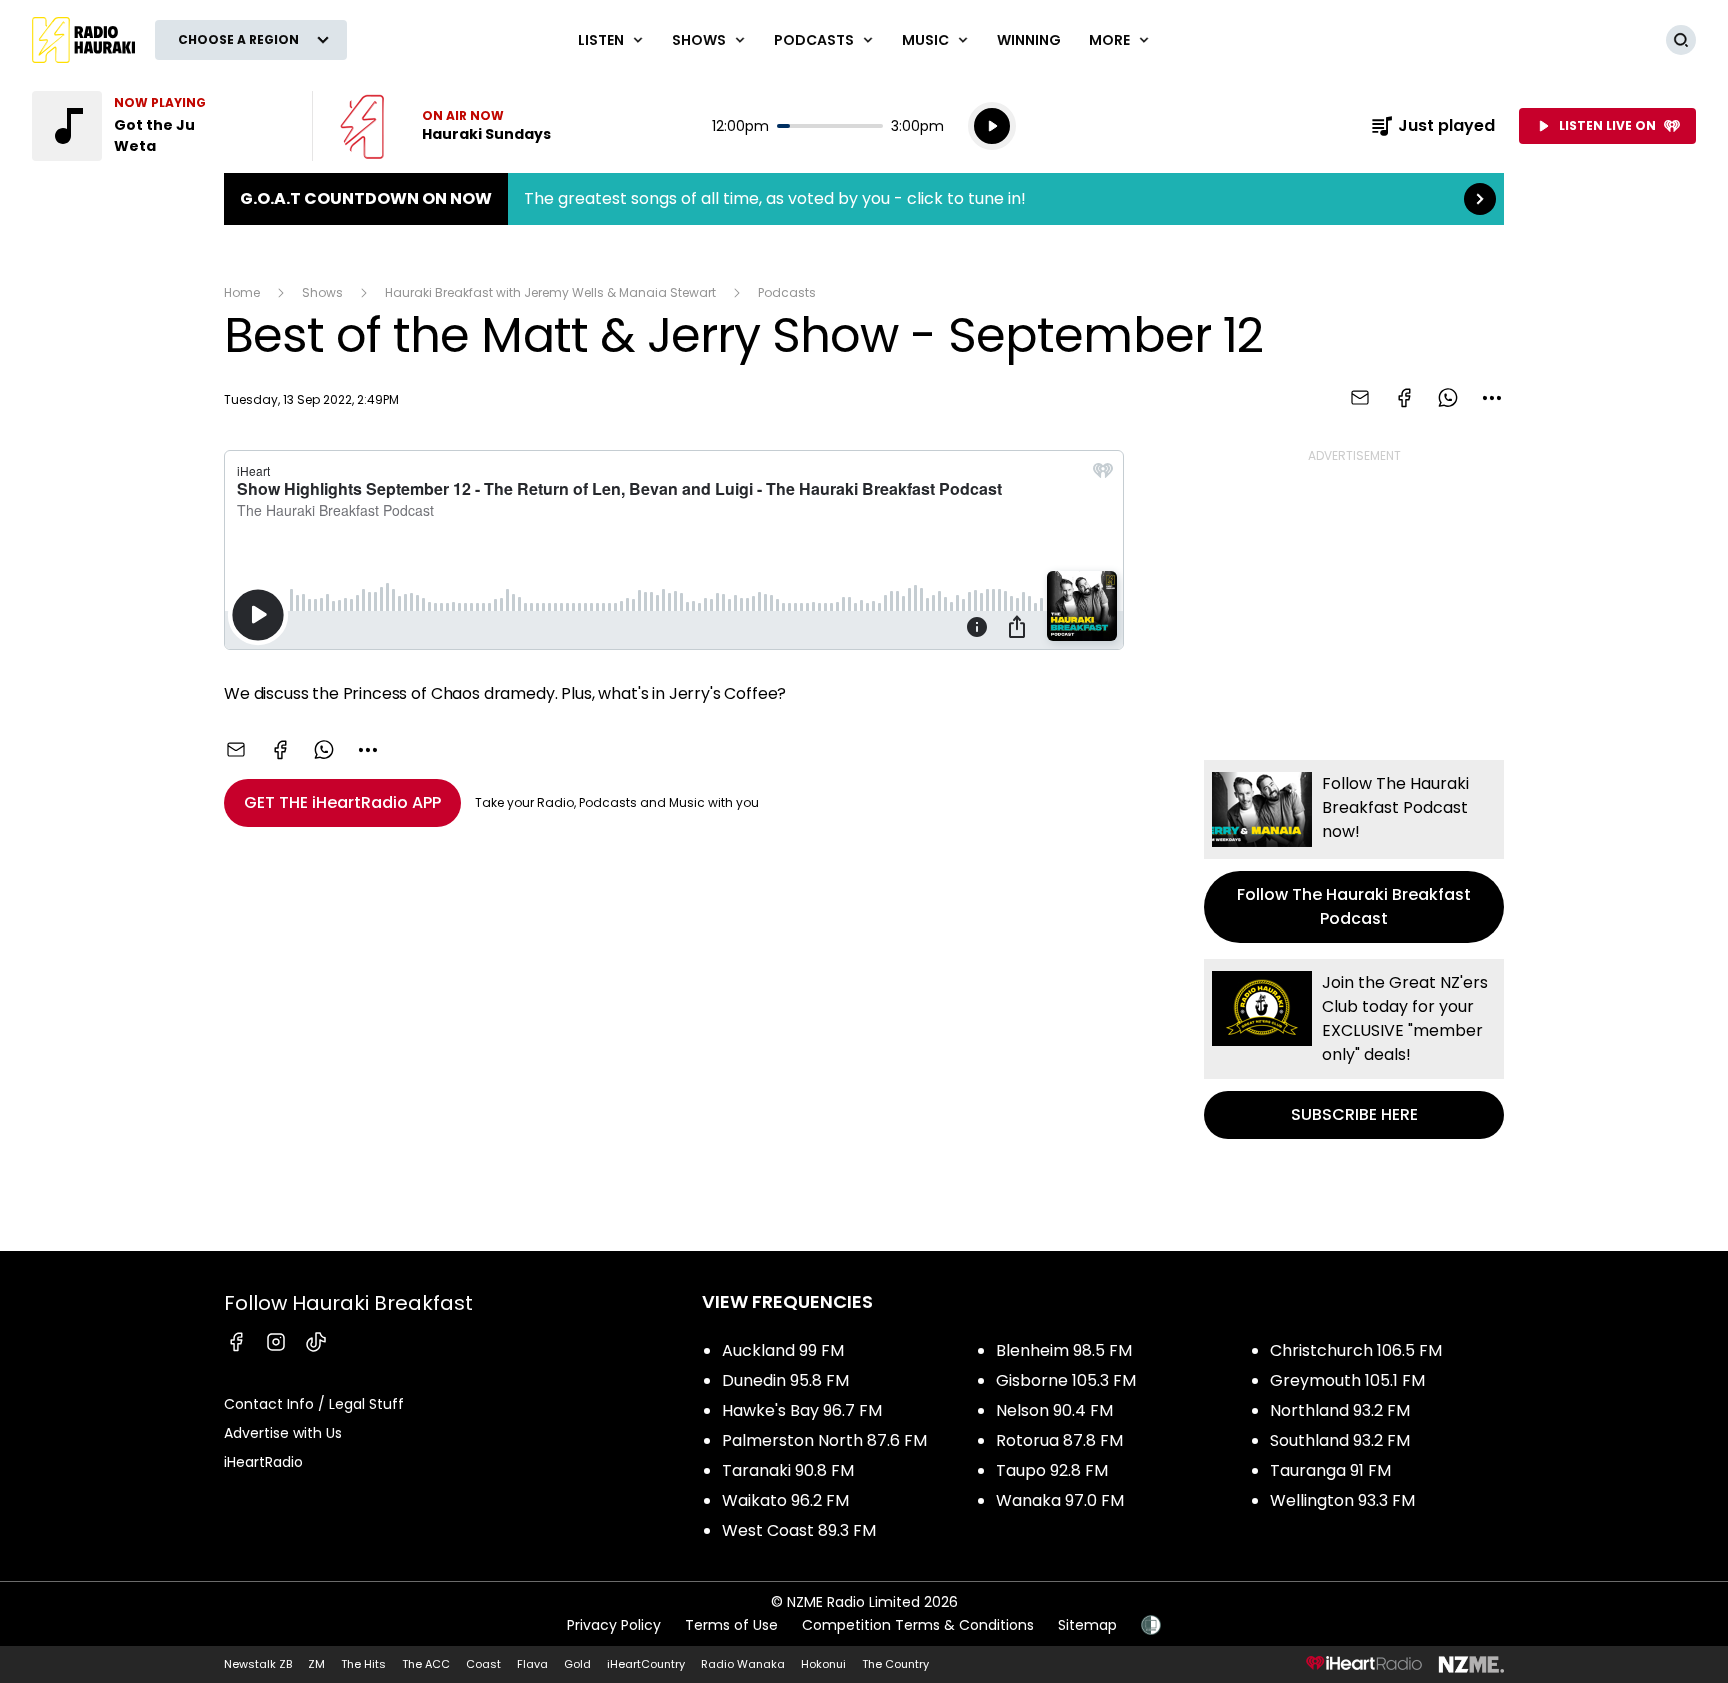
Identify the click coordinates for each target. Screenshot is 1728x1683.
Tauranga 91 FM (1330, 1470)
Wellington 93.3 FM (1342, 1500)
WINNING (1029, 40)
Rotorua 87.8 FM (1059, 1440)
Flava (532, 1664)
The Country (895, 1664)
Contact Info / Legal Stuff (314, 1404)
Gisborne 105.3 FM (1066, 1380)
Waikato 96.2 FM (785, 1500)
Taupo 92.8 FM (1052, 1470)
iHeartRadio (263, 1462)
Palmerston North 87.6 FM (824, 1440)
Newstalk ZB (258, 1664)
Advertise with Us (283, 1433)
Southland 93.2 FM (1340, 1440)
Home (242, 292)
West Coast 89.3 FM (799, 1530)
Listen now (445, 126)
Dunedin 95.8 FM (785, 1380)
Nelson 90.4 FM (1054, 1410)
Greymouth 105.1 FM (1347, 1380)
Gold (577, 1664)
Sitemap (1087, 1625)
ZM (316, 1664)
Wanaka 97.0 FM (1060, 1500)
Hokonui (823, 1664)
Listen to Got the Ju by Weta (160, 126)
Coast (483, 1664)
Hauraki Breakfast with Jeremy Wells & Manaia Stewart (550, 292)
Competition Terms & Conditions (918, 1625)
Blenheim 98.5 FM (1064, 1350)
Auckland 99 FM (783, 1350)
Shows (322, 292)
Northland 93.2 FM (1340, 1410)
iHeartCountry (646, 1664)
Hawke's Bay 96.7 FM (802, 1410)
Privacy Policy (614, 1625)
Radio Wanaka (743, 1664)
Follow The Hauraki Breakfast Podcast (1354, 851)
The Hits (363, 1664)
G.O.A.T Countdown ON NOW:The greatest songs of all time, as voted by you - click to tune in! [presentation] (864, 199)
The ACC (426, 1664)
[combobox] (1492, 398)
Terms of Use (731, 1625)
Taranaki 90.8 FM (788, 1470)
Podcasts (787, 292)
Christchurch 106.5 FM (1356, 1350)
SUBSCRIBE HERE (1354, 1049)
